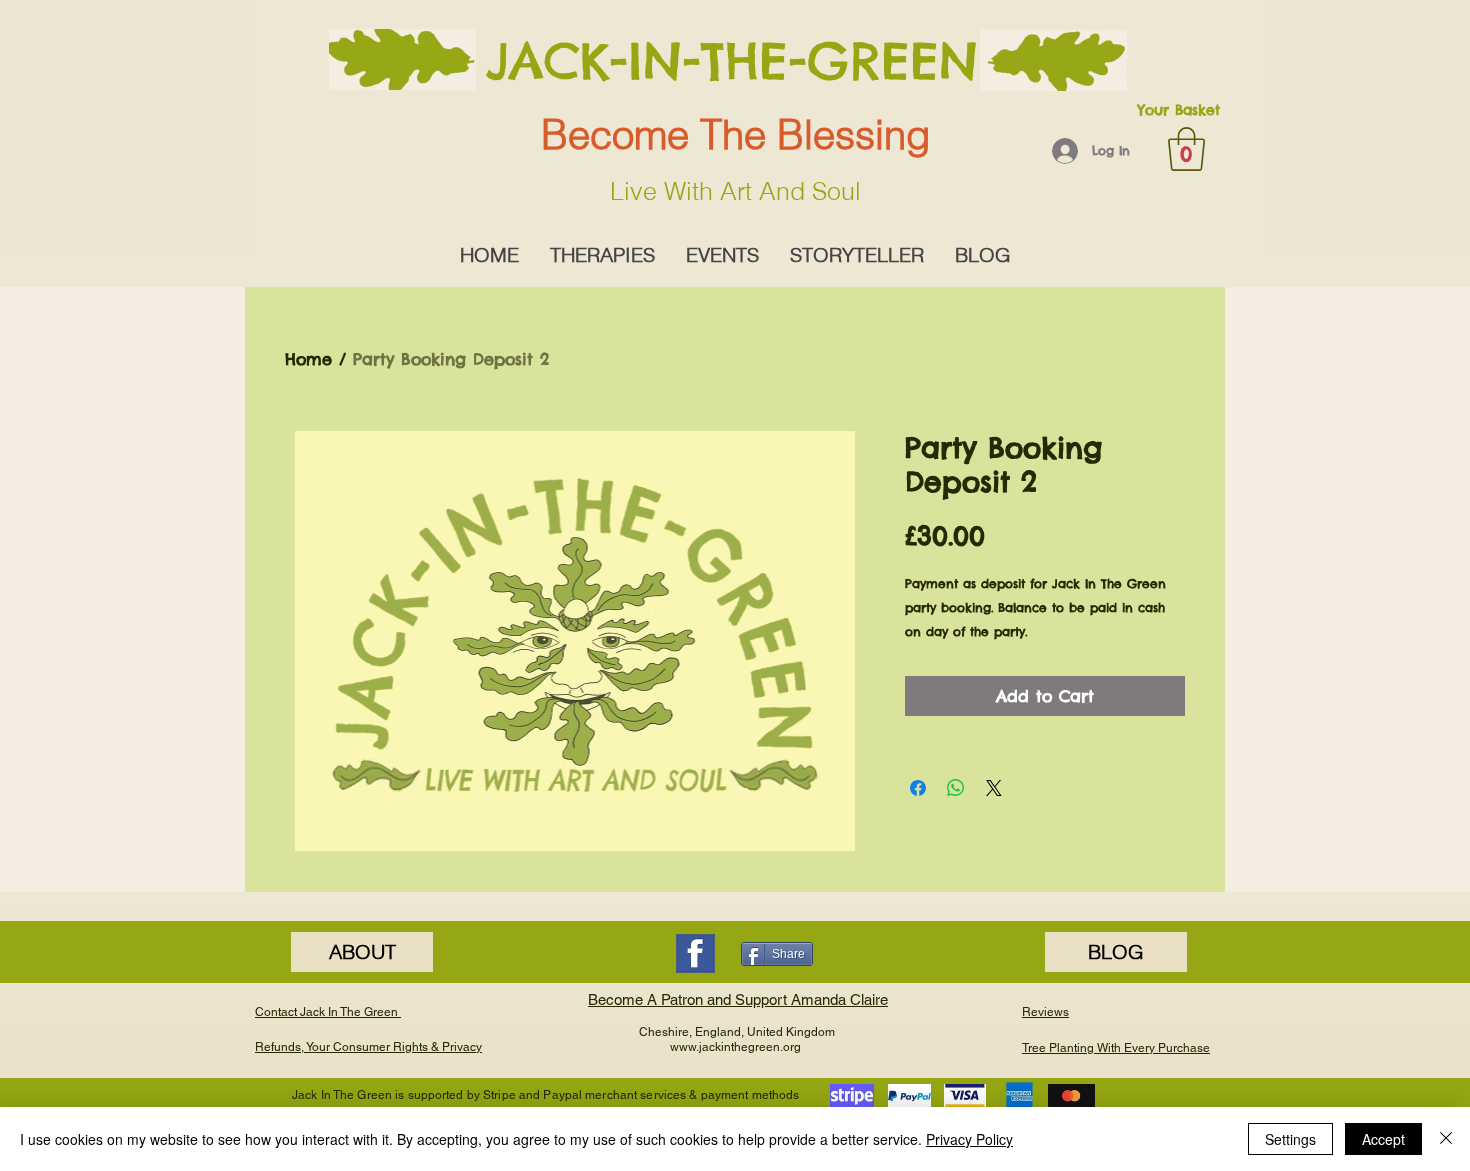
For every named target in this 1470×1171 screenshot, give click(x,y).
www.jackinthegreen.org (735, 1047)
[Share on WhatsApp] (956, 788)
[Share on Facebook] (918, 788)
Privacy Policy (969, 1139)
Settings (1290, 1139)
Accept (1383, 1139)
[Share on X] (994, 788)
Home (308, 359)
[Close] (1446, 1139)
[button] (1186, 149)
